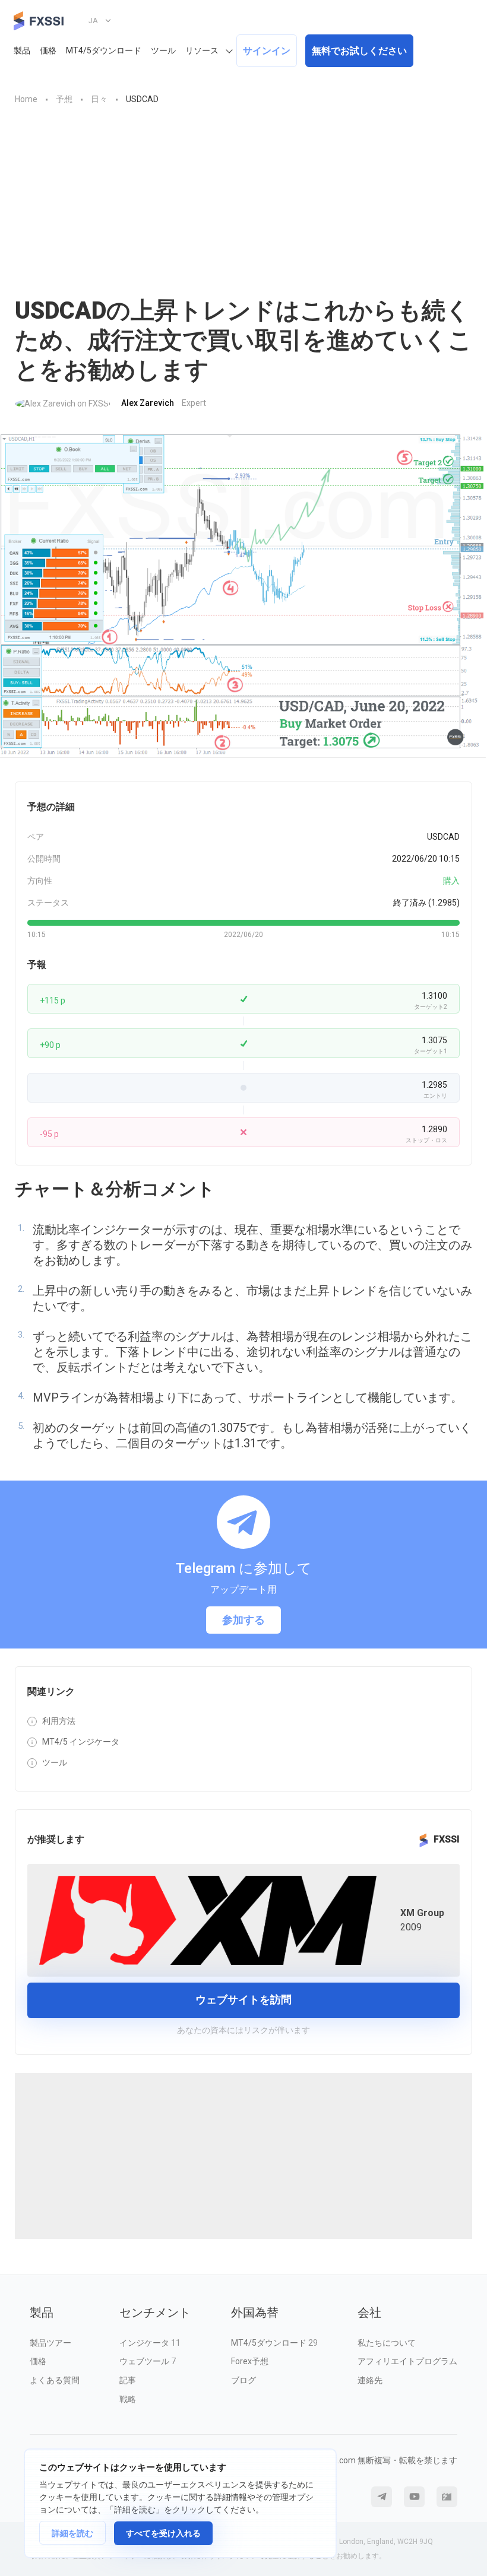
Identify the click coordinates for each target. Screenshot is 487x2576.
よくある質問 (55, 2380)
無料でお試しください (359, 51)
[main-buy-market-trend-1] (243, 596)
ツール (163, 50)
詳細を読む (72, 2533)
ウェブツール (148, 2361)
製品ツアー (50, 2343)
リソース (202, 50)
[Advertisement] (243, 207)
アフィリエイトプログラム (407, 2361)
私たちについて (387, 2343)
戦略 (128, 2399)
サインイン (267, 51)
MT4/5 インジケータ (81, 1742)
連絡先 (370, 2380)
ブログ (243, 2380)
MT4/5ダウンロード (104, 50)
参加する (243, 1620)
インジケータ (150, 2343)
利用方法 (59, 1721)
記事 (128, 2380)
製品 (22, 50)
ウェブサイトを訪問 (243, 2000)
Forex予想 (250, 2361)
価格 (48, 50)
